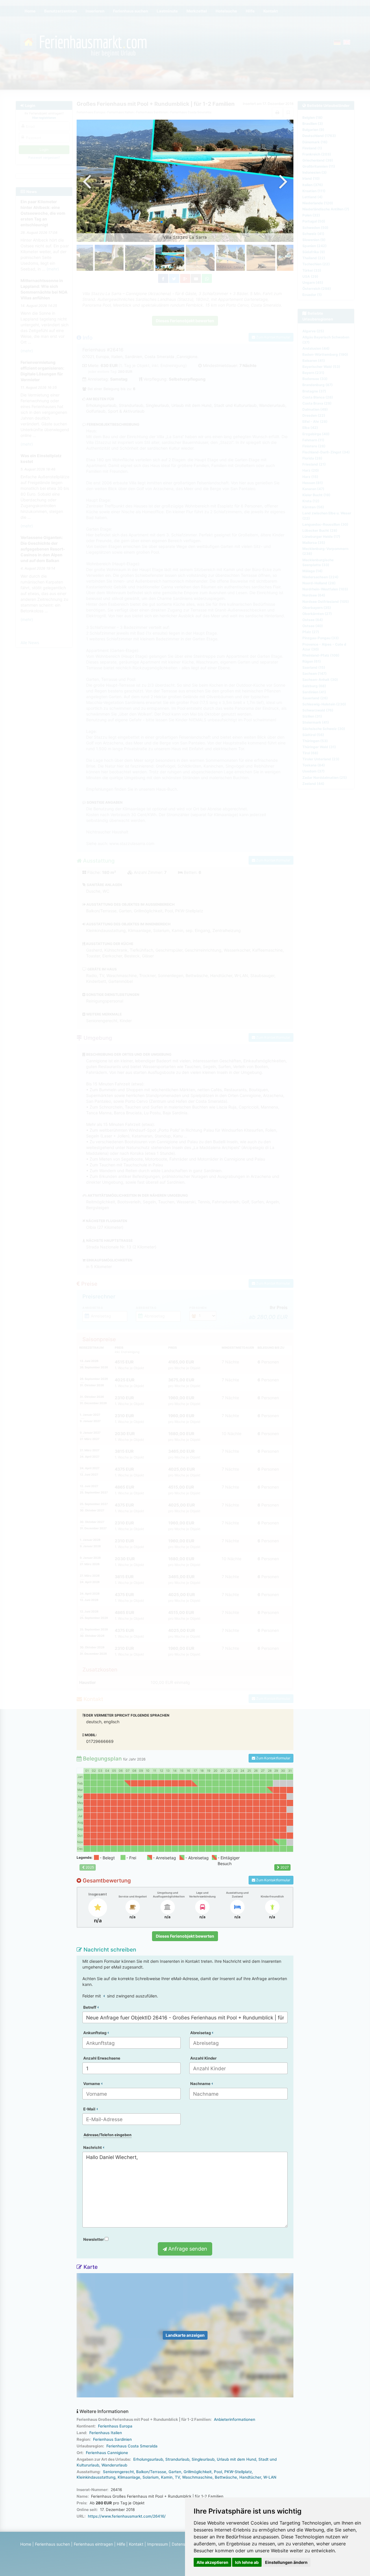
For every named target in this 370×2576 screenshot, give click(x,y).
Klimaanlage (129, 2477)
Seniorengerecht (118, 2472)
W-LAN (270, 2477)
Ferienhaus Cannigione (107, 2453)
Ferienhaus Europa (115, 2426)
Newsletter (94, 2239)
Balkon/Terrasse (151, 2472)
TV (177, 2477)
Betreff (90, 2007)
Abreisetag (201, 2033)
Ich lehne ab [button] (247, 2562)
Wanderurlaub (114, 2465)
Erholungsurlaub (148, 2459)
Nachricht (93, 2147)
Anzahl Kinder (203, 2058)
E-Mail (90, 2109)
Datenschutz (184, 2544)
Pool (218, 2472)
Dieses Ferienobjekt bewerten (185, 1936)
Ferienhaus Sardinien (112, 2439)
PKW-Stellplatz (238, 2472)
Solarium (151, 2477)
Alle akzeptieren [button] (212, 2562)
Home (26, 2544)
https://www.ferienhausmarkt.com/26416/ (127, 2516)
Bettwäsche (226, 2477)
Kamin (167, 2477)
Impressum (158, 2544)
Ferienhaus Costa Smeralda (132, 2446)
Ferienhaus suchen (52, 2544)
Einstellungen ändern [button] (286, 2562)
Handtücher (250, 2477)
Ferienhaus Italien (106, 2433)
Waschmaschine (197, 2477)
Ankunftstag (95, 2033)
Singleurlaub (203, 2459)
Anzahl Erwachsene (102, 2058)
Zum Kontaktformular (273, 1758)
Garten (175, 2472)
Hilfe (121, 2544)
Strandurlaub (177, 2459)
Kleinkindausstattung (96, 2477)
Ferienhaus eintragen (93, 2544)
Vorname (92, 2084)
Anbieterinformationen (235, 2419)
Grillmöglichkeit (198, 2472)
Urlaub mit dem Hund (236, 2459)
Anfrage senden (187, 2249)
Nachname (201, 2084)
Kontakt (136, 2544)
